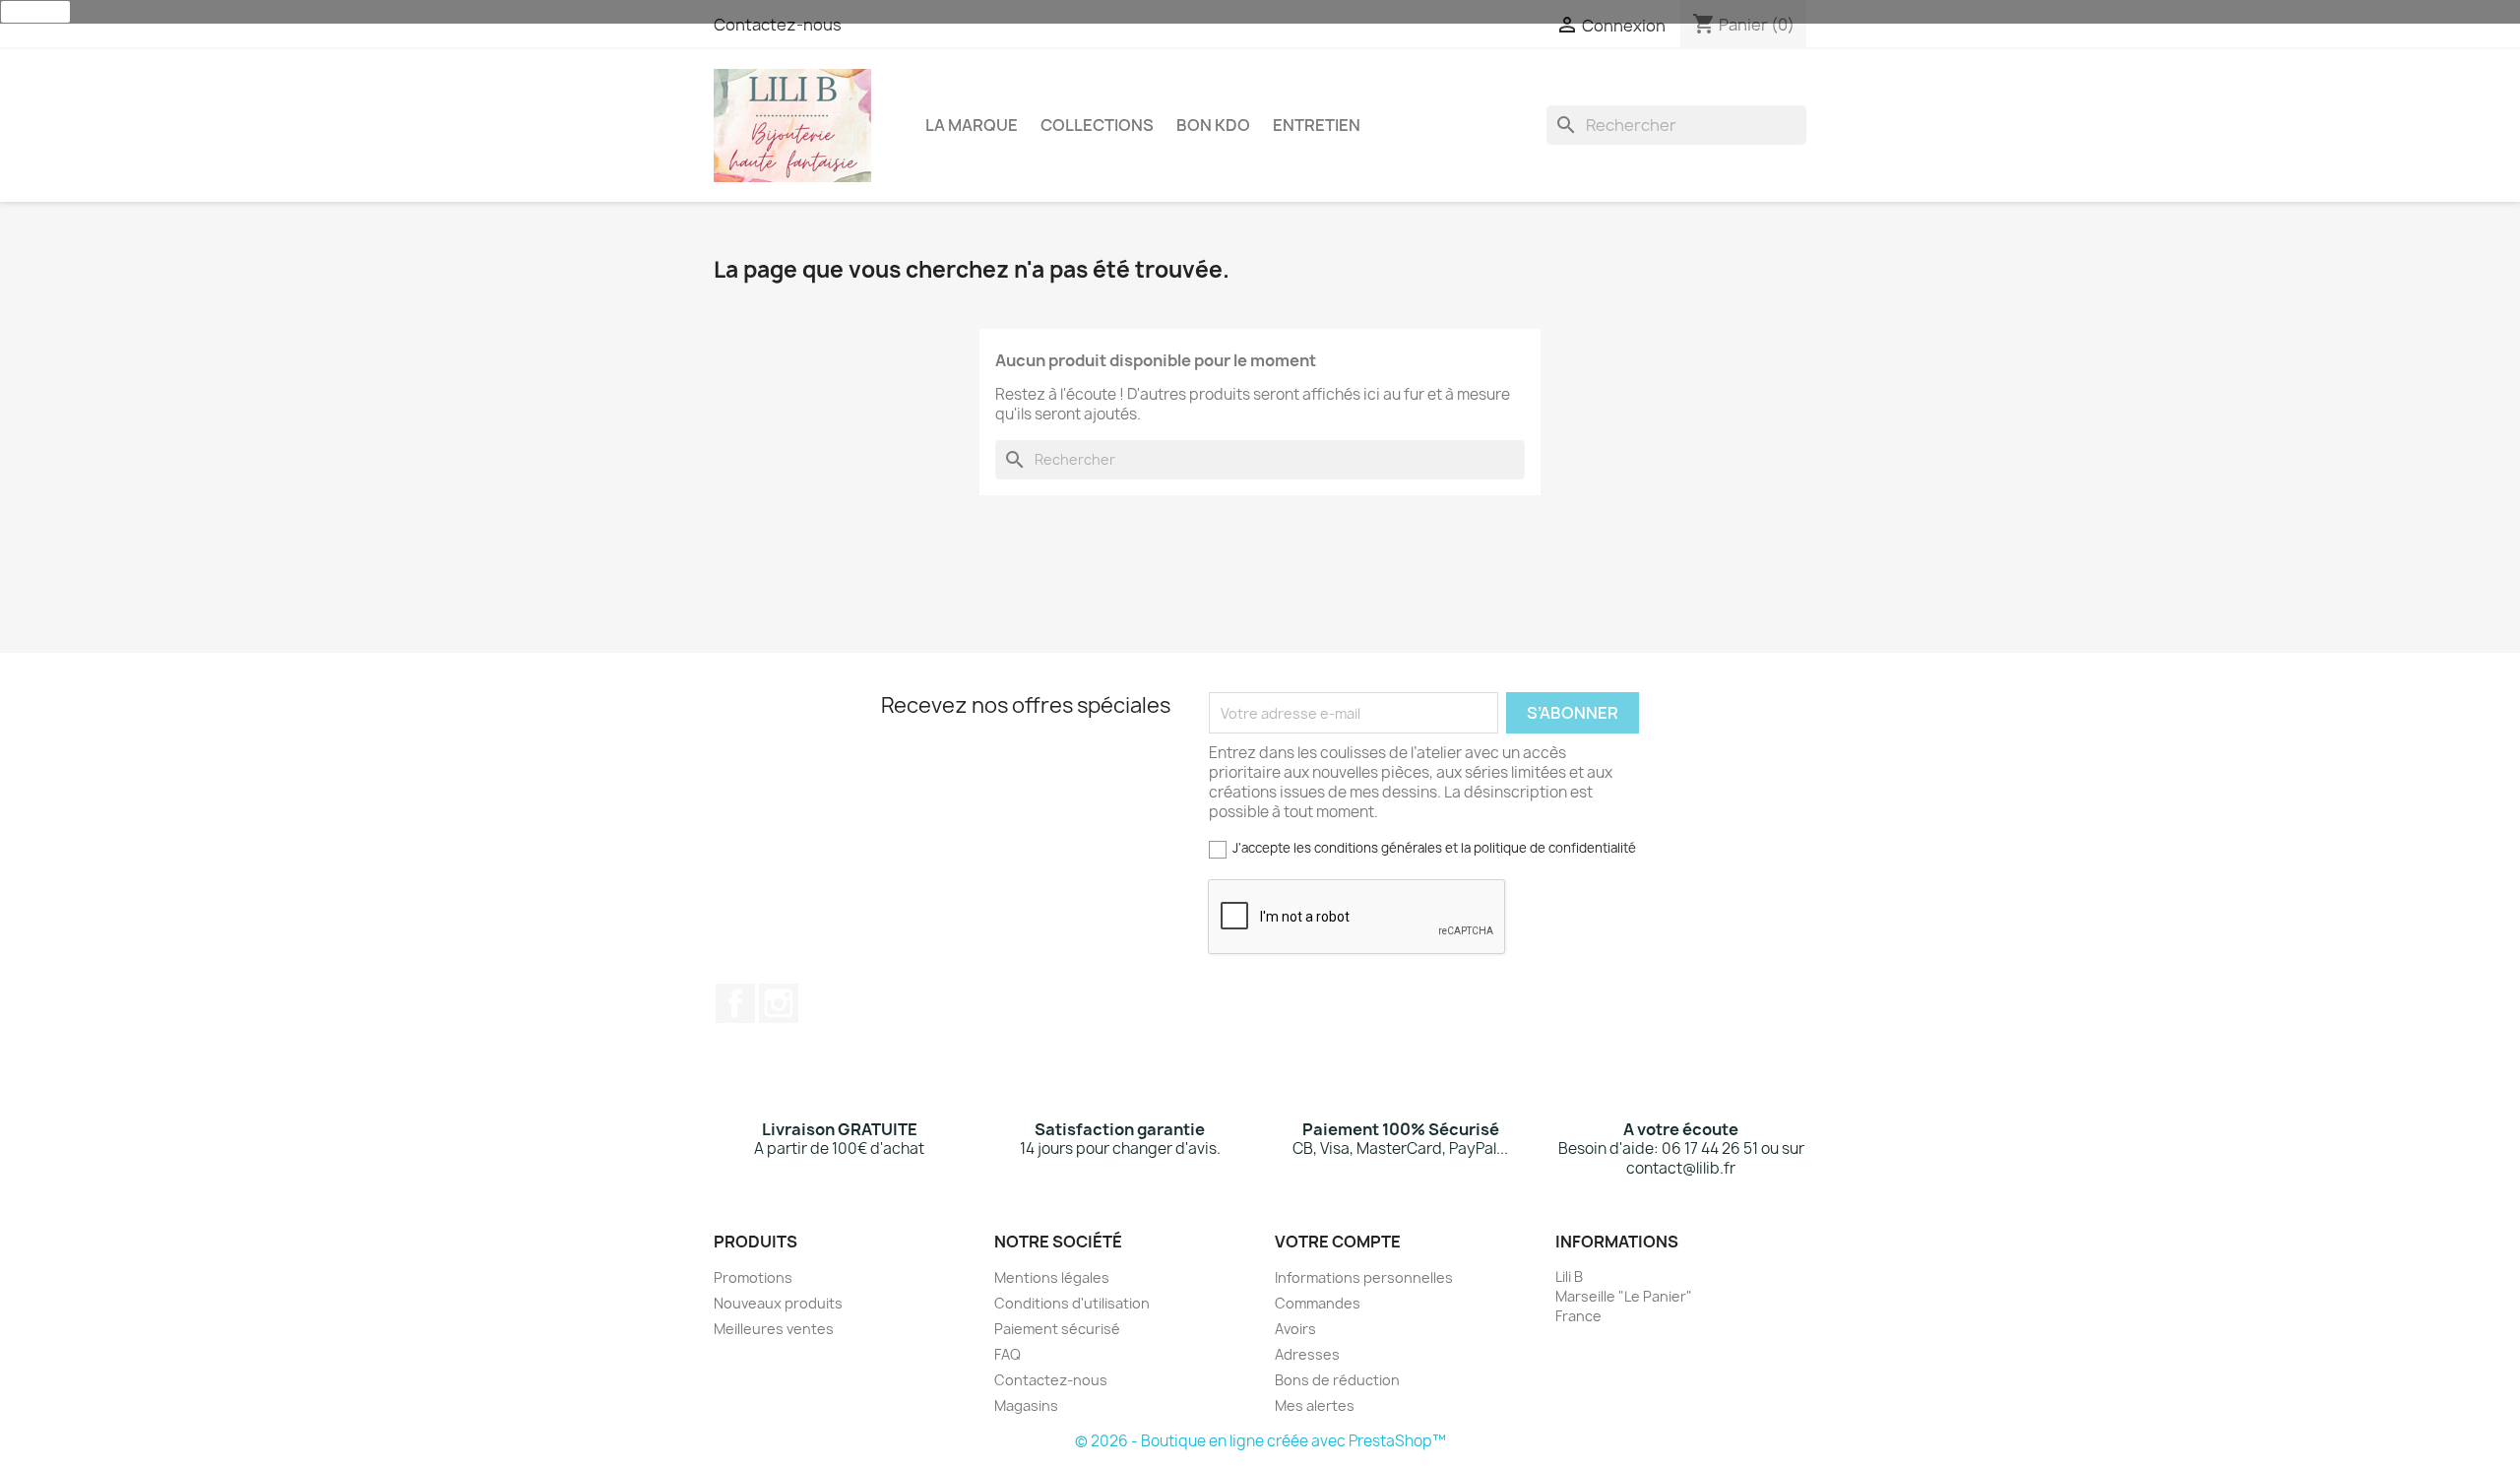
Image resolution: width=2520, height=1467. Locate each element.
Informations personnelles (1364, 1277)
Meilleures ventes (774, 1329)
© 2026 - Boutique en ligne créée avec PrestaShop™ (1260, 1441)
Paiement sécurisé (1057, 1329)
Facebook (735, 1003)
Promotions (753, 1277)
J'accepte (35, 12)
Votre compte (1338, 1242)
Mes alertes (1315, 1405)
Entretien (1317, 125)
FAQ (1008, 1354)
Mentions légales (1052, 1277)
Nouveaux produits (778, 1303)
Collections (1097, 125)
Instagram (779, 1003)
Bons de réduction (1337, 1380)
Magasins (1026, 1405)
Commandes (1318, 1303)
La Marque (972, 125)
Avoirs (1295, 1329)
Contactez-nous (778, 25)
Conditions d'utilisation (1072, 1303)
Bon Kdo (1213, 125)
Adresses (1307, 1354)
